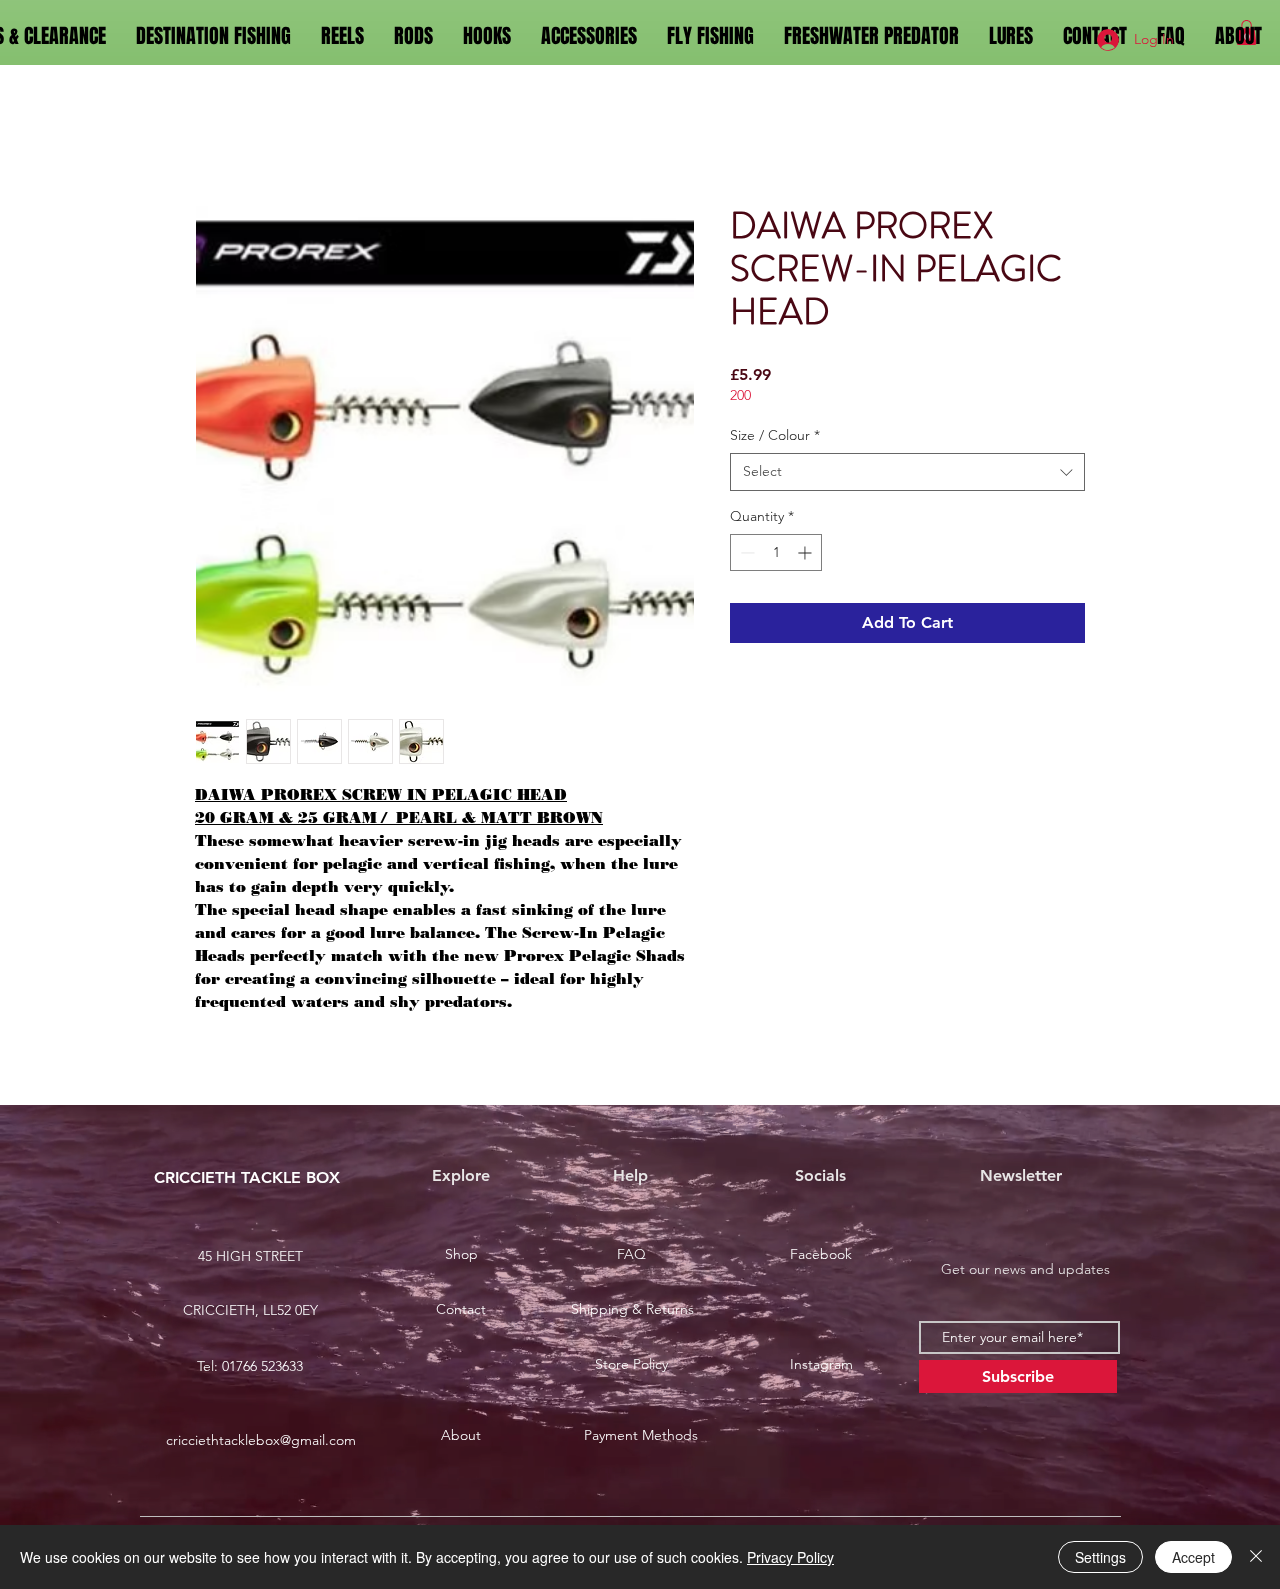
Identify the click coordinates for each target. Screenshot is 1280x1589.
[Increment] (806, 556)
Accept (1193, 1557)
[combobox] (907, 476)
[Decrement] (745, 556)
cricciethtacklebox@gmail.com (261, 1444)
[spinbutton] (776, 556)
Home (217, 136)
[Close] (1256, 1557)
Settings (1100, 1557)
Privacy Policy (790, 1557)
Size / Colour (775, 439)
